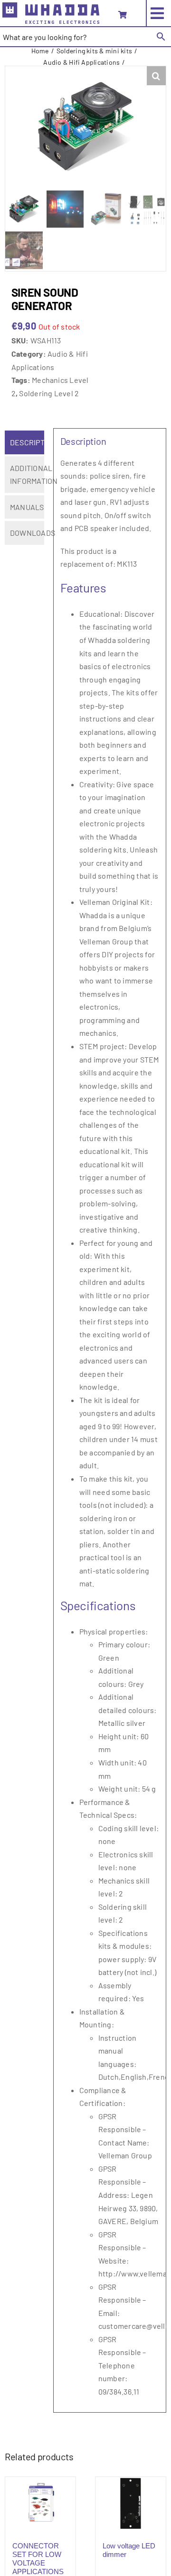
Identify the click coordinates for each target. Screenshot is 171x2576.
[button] (156, 76)
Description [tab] (27, 442)
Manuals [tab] (27, 507)
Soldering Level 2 (49, 393)
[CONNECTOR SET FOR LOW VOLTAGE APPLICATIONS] (40, 2503)
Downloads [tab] (27, 533)
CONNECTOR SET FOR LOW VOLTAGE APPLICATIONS (38, 2559)
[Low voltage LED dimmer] (131, 2503)
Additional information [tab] (27, 475)
